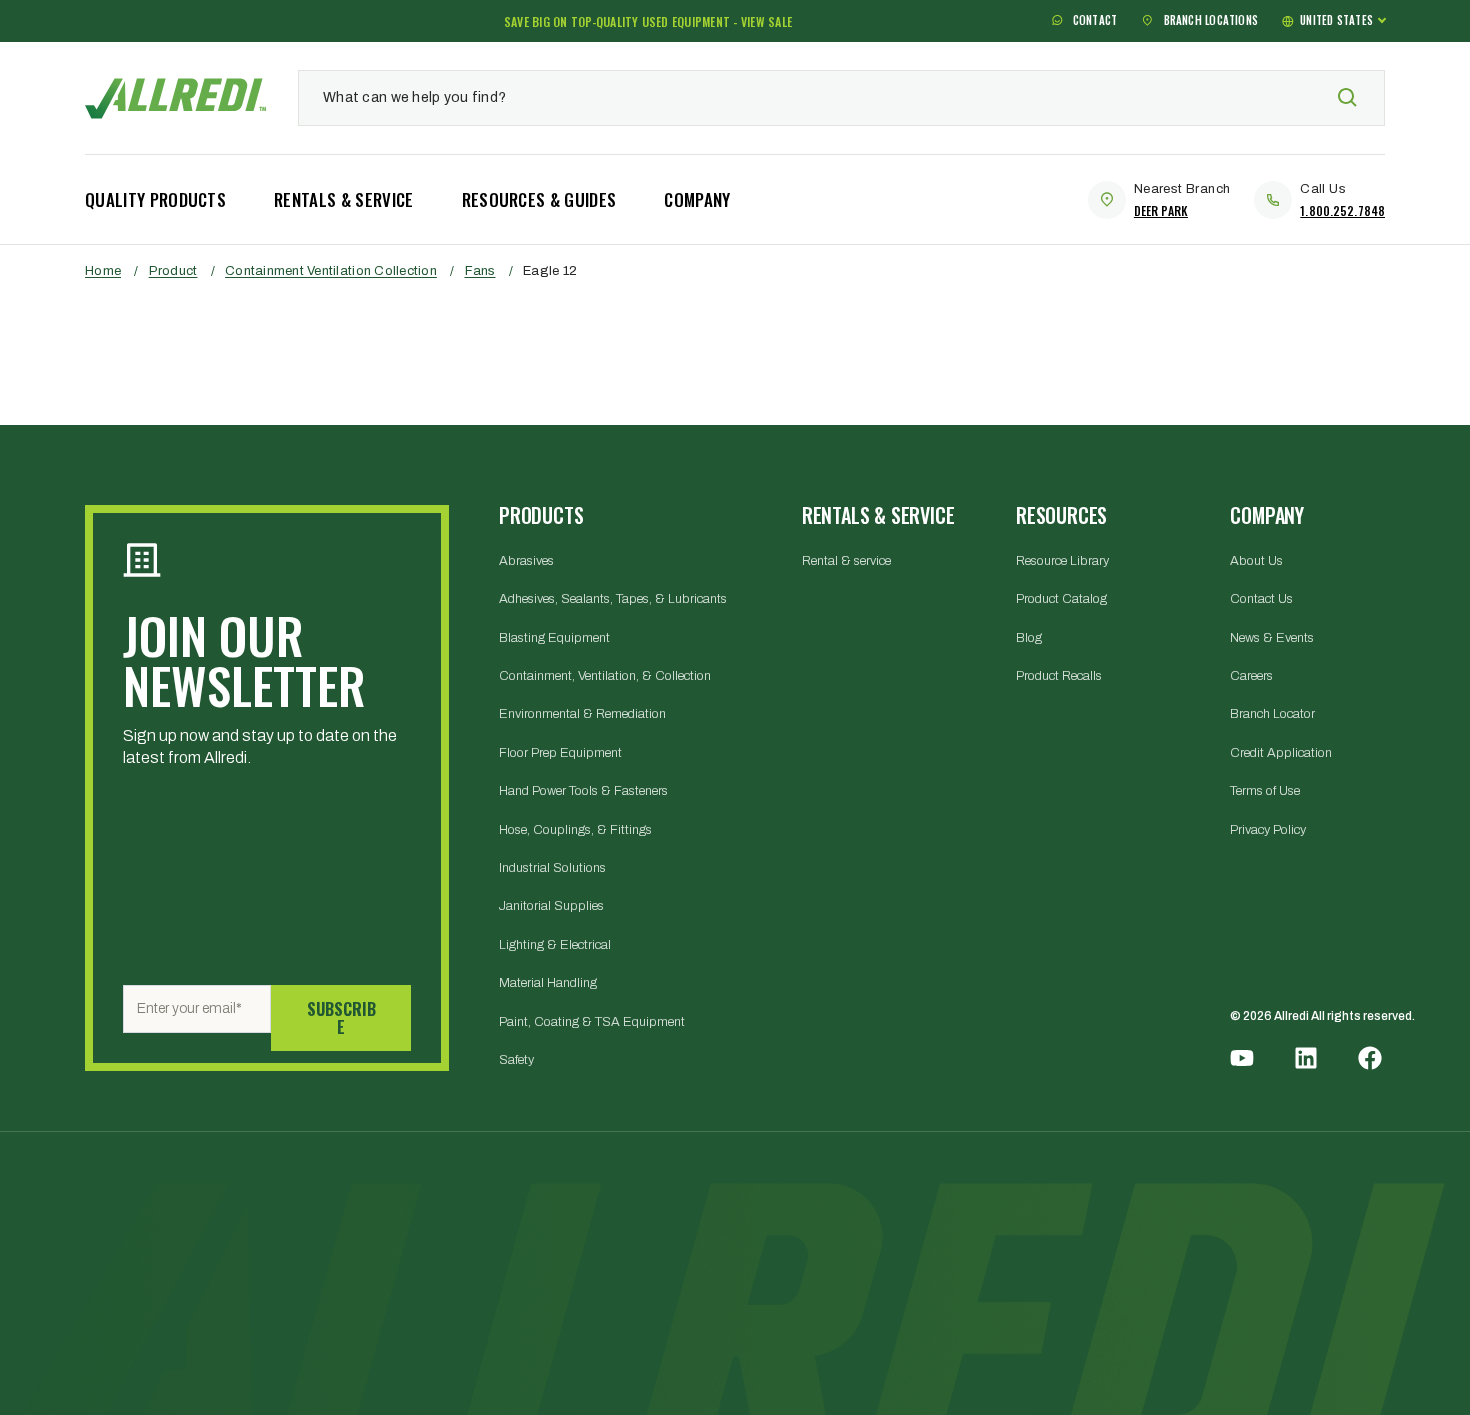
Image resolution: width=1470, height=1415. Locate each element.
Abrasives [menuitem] (526, 561)
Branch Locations (1209, 21)
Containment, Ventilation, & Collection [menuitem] (605, 676)
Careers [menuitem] (1251, 676)
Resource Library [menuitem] (1062, 561)
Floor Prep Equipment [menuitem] (560, 753)
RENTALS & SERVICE (343, 199)
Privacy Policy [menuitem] (1268, 830)
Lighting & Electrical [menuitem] (555, 945)
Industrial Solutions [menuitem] (552, 868)
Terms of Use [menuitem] (1265, 791)
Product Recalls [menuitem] (1059, 676)
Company (697, 199)
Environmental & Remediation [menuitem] (582, 714)
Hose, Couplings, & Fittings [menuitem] (575, 830)
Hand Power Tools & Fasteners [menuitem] (583, 791)
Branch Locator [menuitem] (1272, 714)
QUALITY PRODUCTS (155, 199)
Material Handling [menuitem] (548, 983)
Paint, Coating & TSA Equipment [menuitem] (592, 1022)
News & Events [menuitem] (1272, 638)
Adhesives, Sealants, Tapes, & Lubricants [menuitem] (613, 599)
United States (1336, 20)
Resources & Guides (539, 199)
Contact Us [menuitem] (1261, 599)
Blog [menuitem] (1029, 638)
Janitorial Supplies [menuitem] (551, 906)
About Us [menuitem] (1256, 561)
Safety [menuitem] (516, 1060)
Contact (1094, 21)
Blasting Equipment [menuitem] (554, 638)
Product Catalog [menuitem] (1061, 599)
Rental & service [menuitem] (846, 561)
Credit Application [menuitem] (1281, 753)
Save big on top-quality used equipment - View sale (648, 21)
